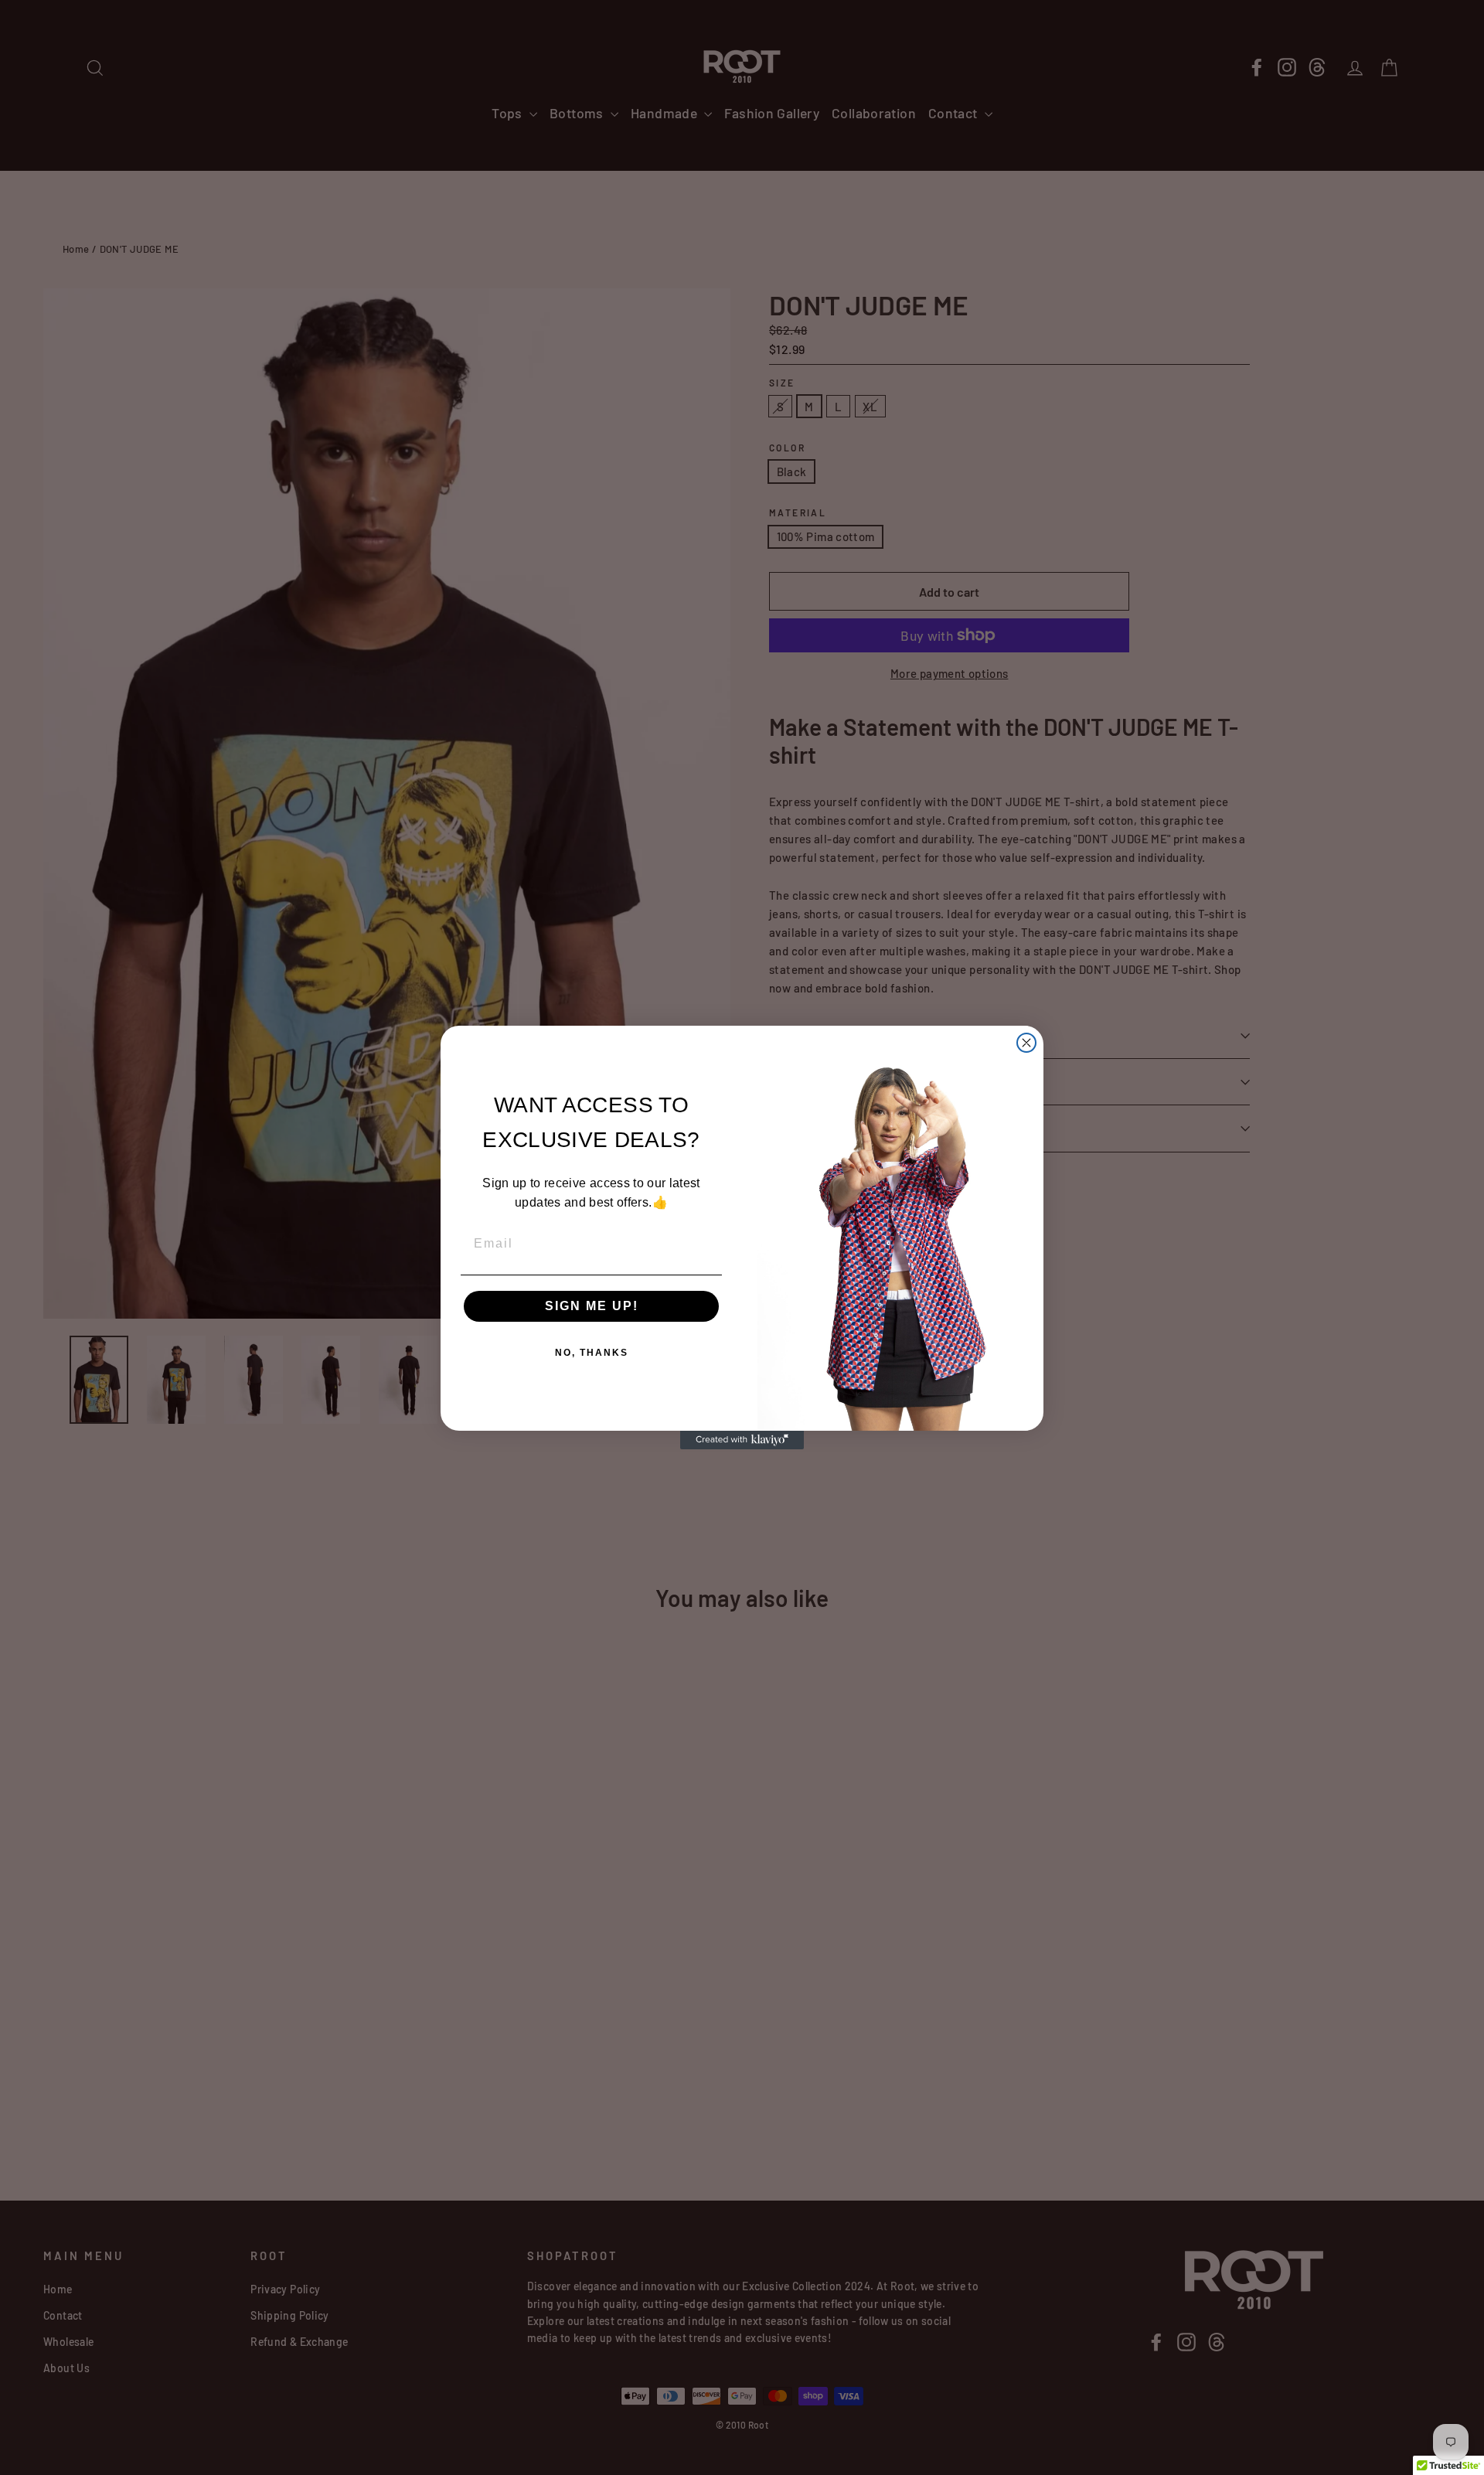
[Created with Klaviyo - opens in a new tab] (742, 1440)
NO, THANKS (592, 1353)
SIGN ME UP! (592, 1306)
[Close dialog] (1026, 1043)
